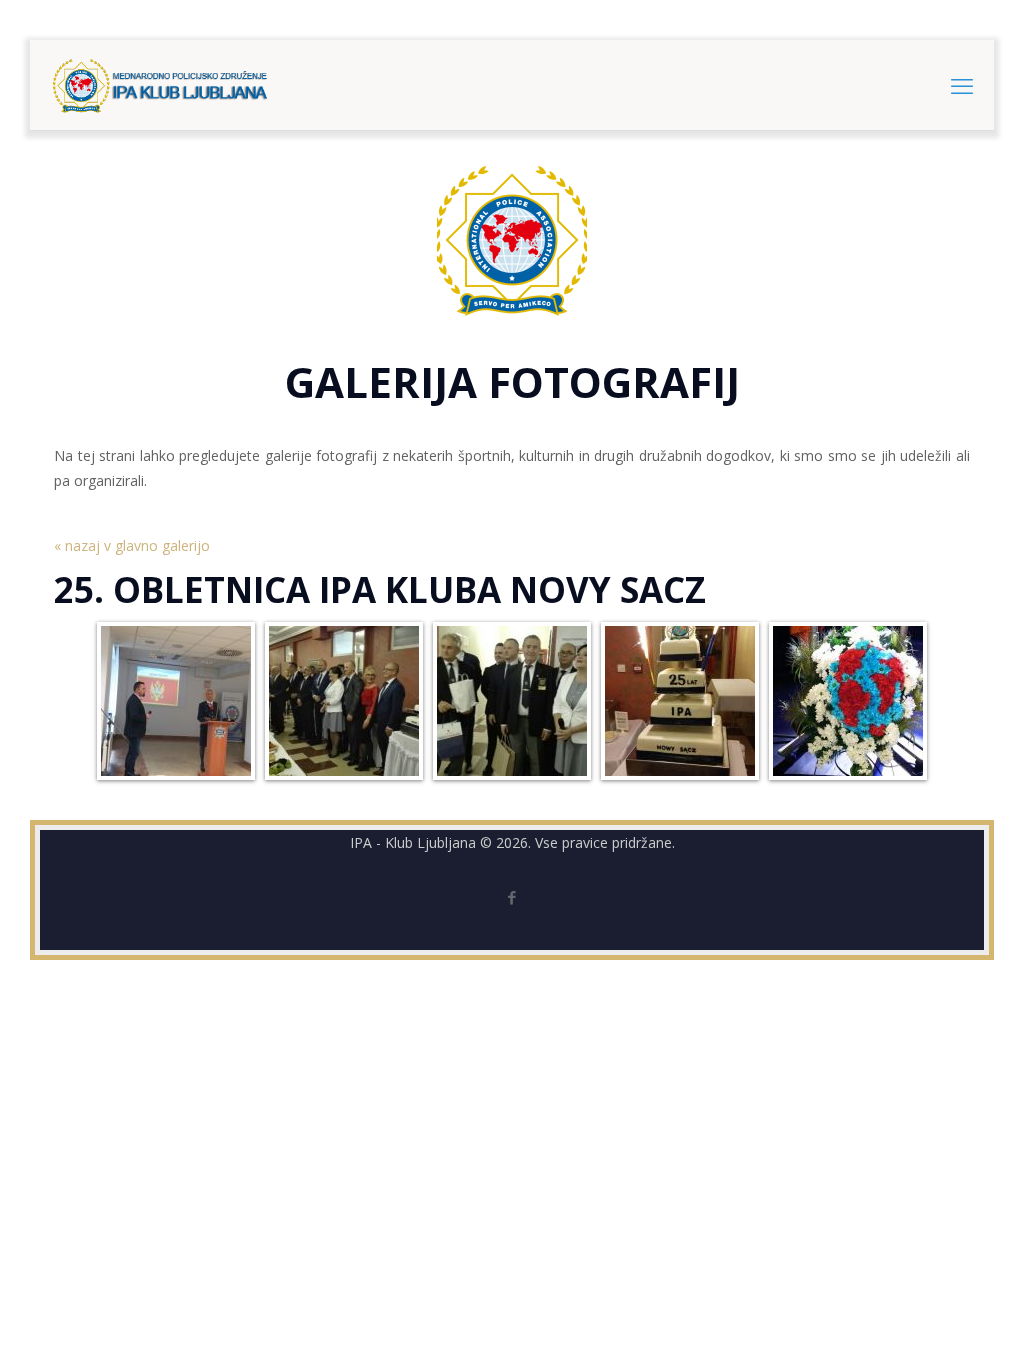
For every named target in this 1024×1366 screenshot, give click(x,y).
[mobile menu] (962, 85)
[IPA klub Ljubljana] (160, 85)
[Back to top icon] (928, 1325)
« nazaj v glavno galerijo (132, 545)
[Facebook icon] (512, 897)
